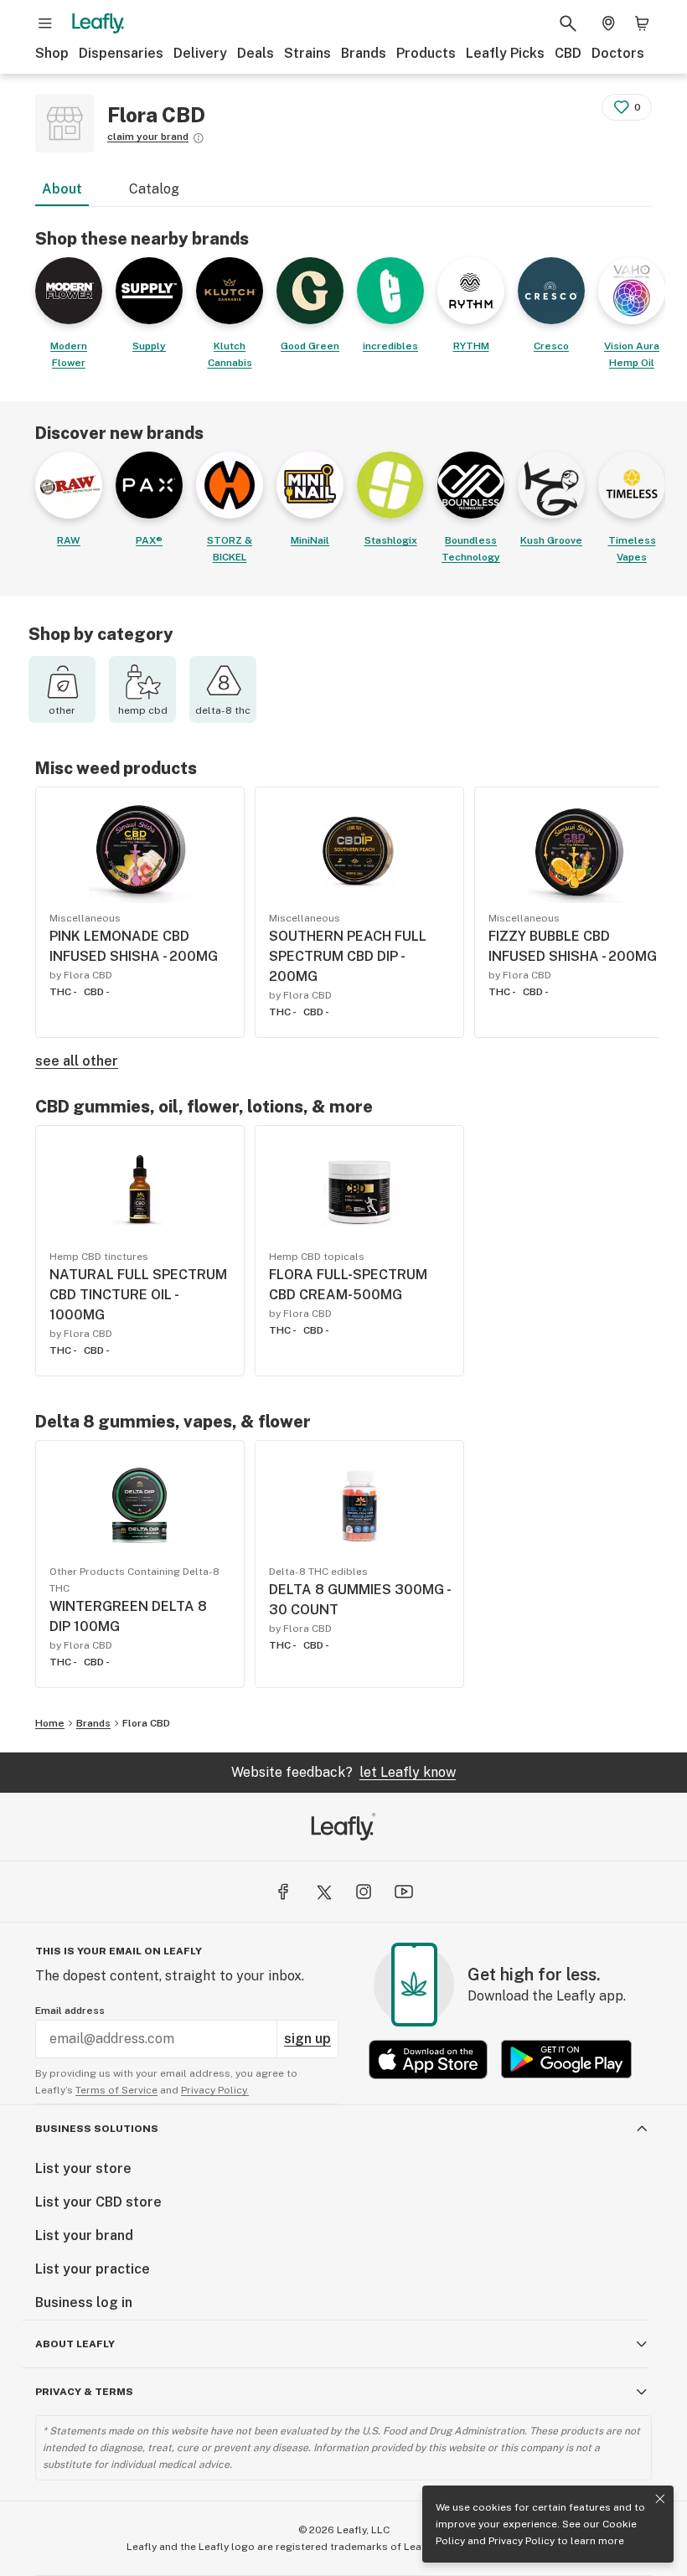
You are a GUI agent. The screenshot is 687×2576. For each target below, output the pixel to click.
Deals (256, 53)
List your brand (84, 2235)
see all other (77, 1061)
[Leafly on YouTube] (404, 1892)
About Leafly (75, 2344)
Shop (52, 53)
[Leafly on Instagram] (364, 1892)
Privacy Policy (522, 2541)
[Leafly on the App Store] (428, 2060)
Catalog (154, 189)
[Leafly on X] (323, 1892)
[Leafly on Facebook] (283, 1892)
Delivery (200, 53)
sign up (307, 2039)
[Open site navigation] (45, 23)
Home (50, 1723)
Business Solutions (97, 2129)
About (62, 189)
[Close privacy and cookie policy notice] (660, 2499)
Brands (364, 53)
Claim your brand (148, 137)
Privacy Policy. (215, 2090)
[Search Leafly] (568, 23)
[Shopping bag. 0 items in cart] (642, 23)
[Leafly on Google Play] (566, 2060)
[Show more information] (199, 138)
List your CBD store (98, 2202)
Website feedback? (343, 1772)
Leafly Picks (505, 53)
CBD (568, 53)
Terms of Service (116, 2090)
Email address (70, 2011)
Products (426, 53)
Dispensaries (121, 53)
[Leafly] (98, 23)
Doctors (618, 53)
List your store (83, 2168)
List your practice (93, 2269)
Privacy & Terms (84, 2392)
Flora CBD (146, 1723)
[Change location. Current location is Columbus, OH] (608, 23)
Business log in (84, 2302)
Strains (307, 53)
